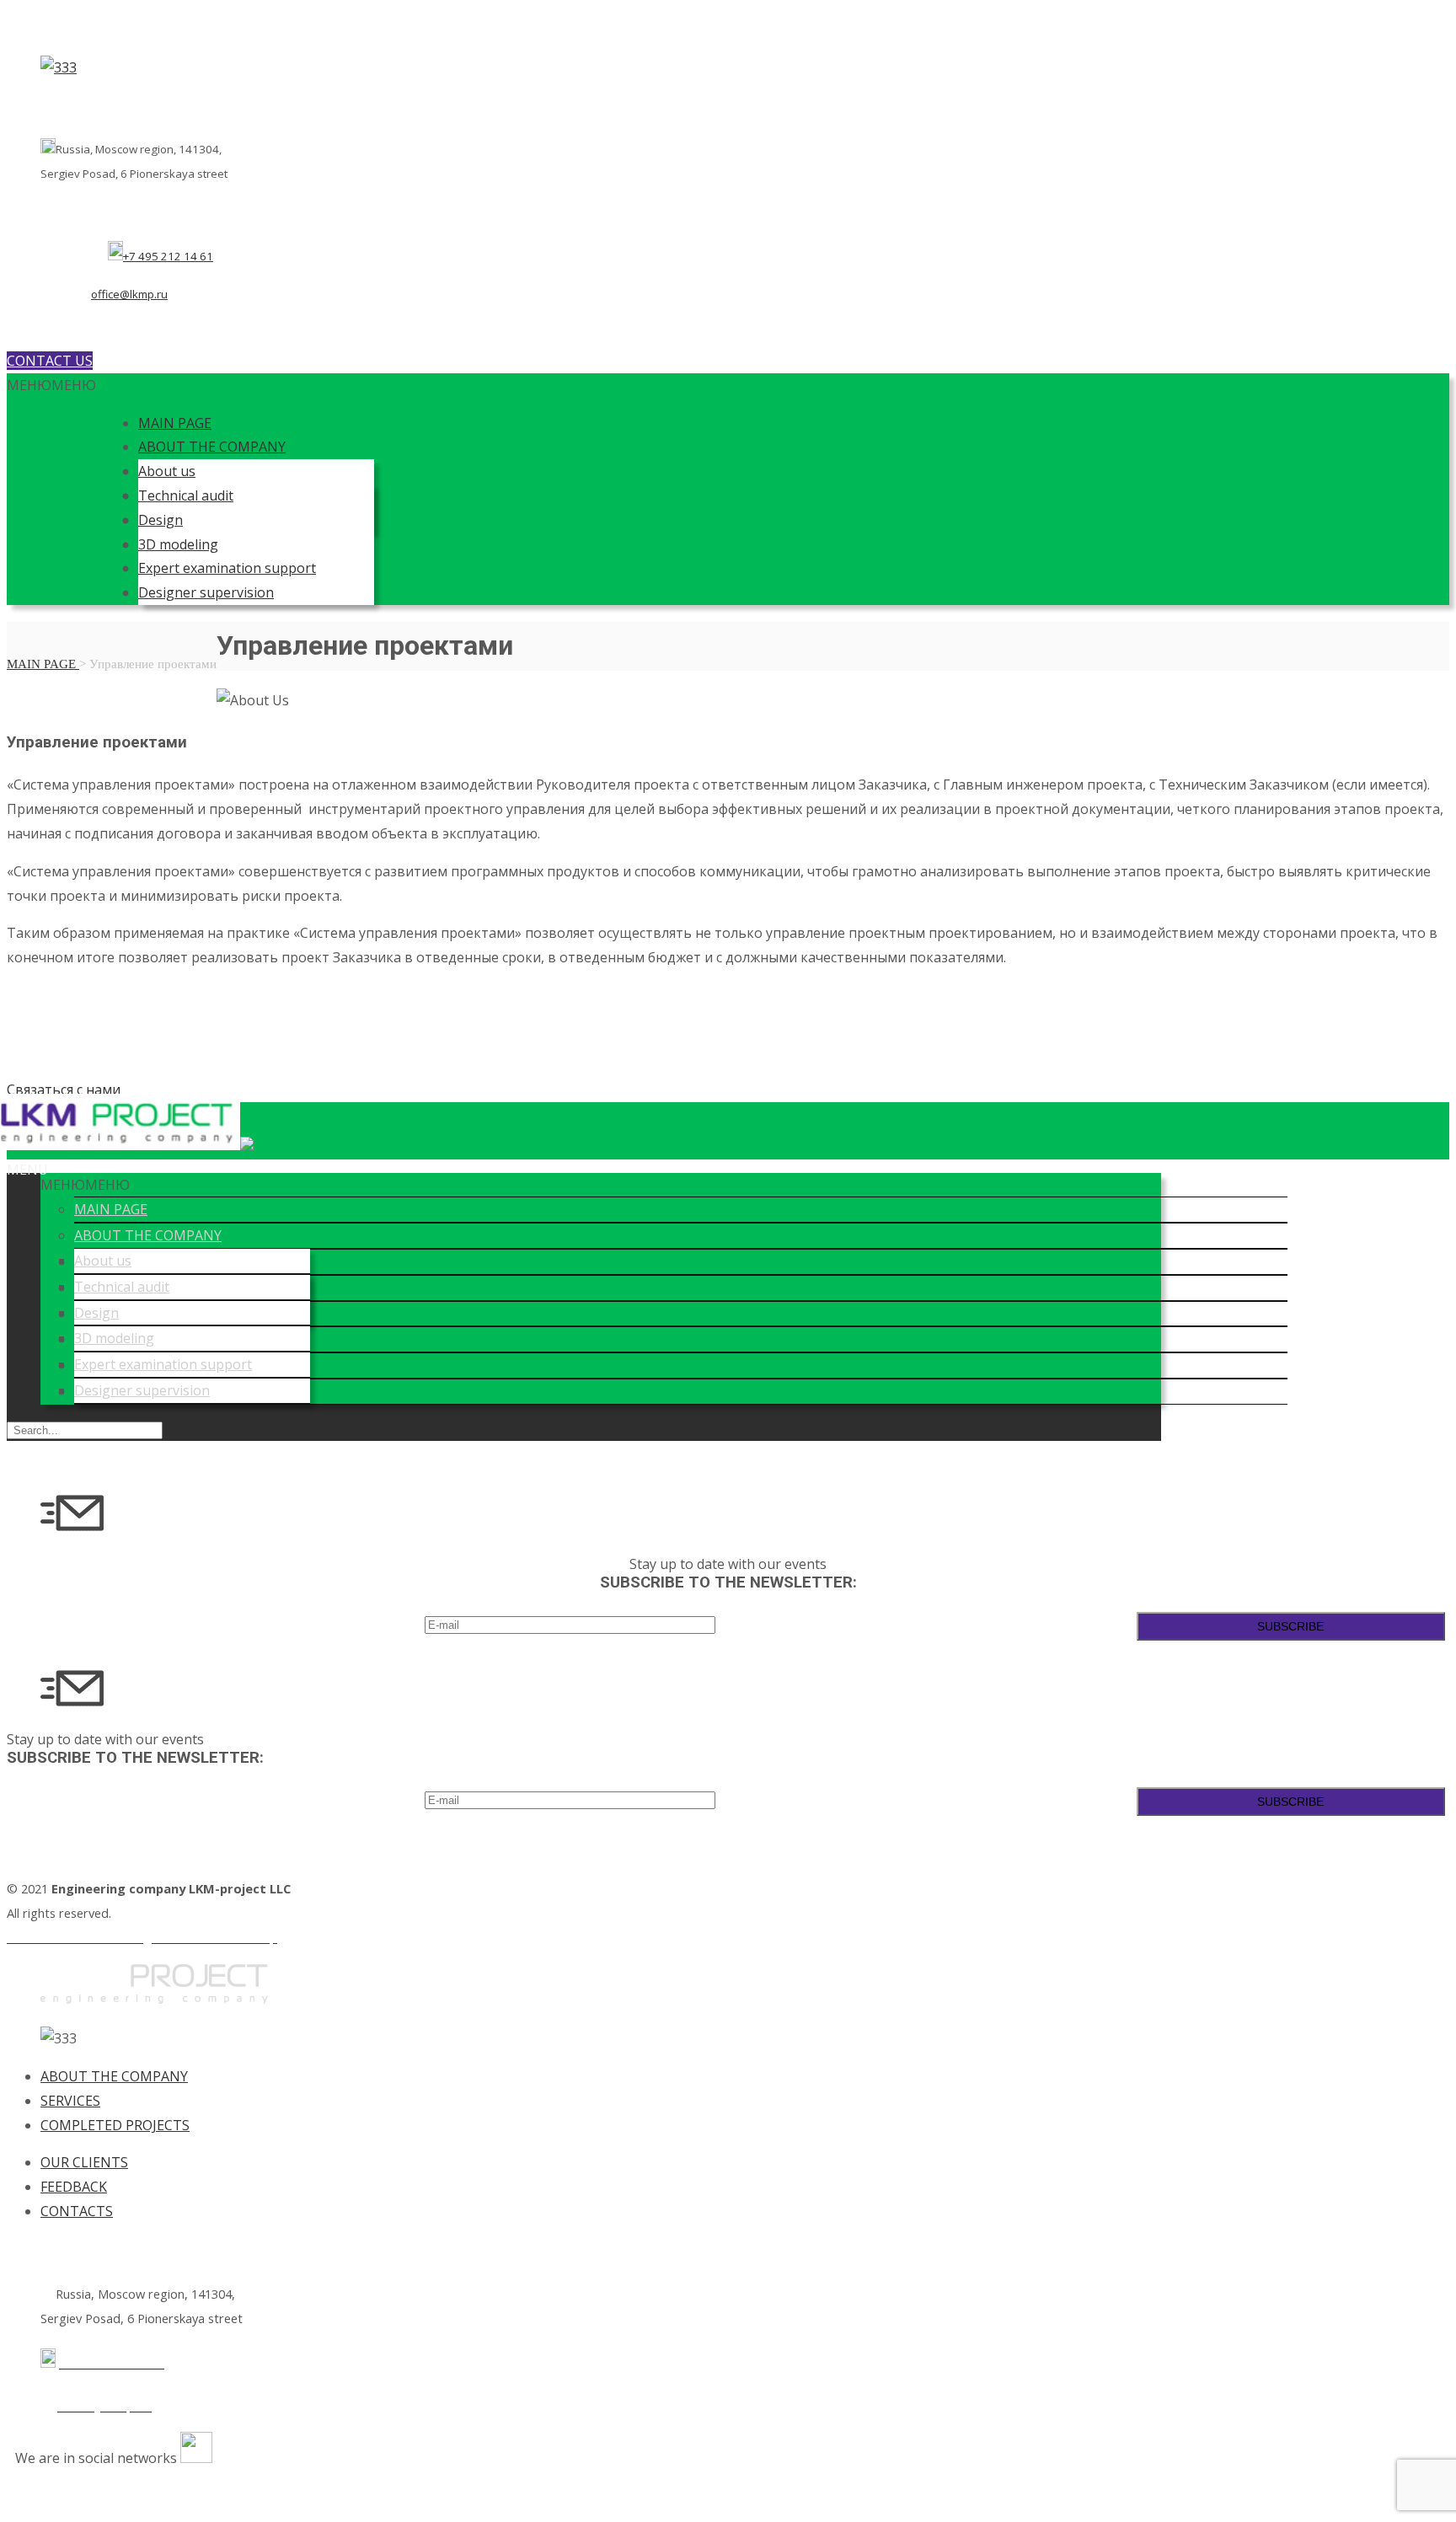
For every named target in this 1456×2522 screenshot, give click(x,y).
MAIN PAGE (175, 423)
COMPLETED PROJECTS (115, 2125)
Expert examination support (227, 568)
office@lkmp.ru (129, 294)
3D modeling (178, 544)
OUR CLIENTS (84, 2162)
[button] (51, 385)
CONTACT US (50, 361)
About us (167, 471)
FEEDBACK (74, 2187)
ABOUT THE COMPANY (212, 447)
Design (161, 520)
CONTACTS (77, 2211)
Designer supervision (206, 592)
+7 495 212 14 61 (168, 256)
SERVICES (70, 2101)
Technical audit (186, 495)
